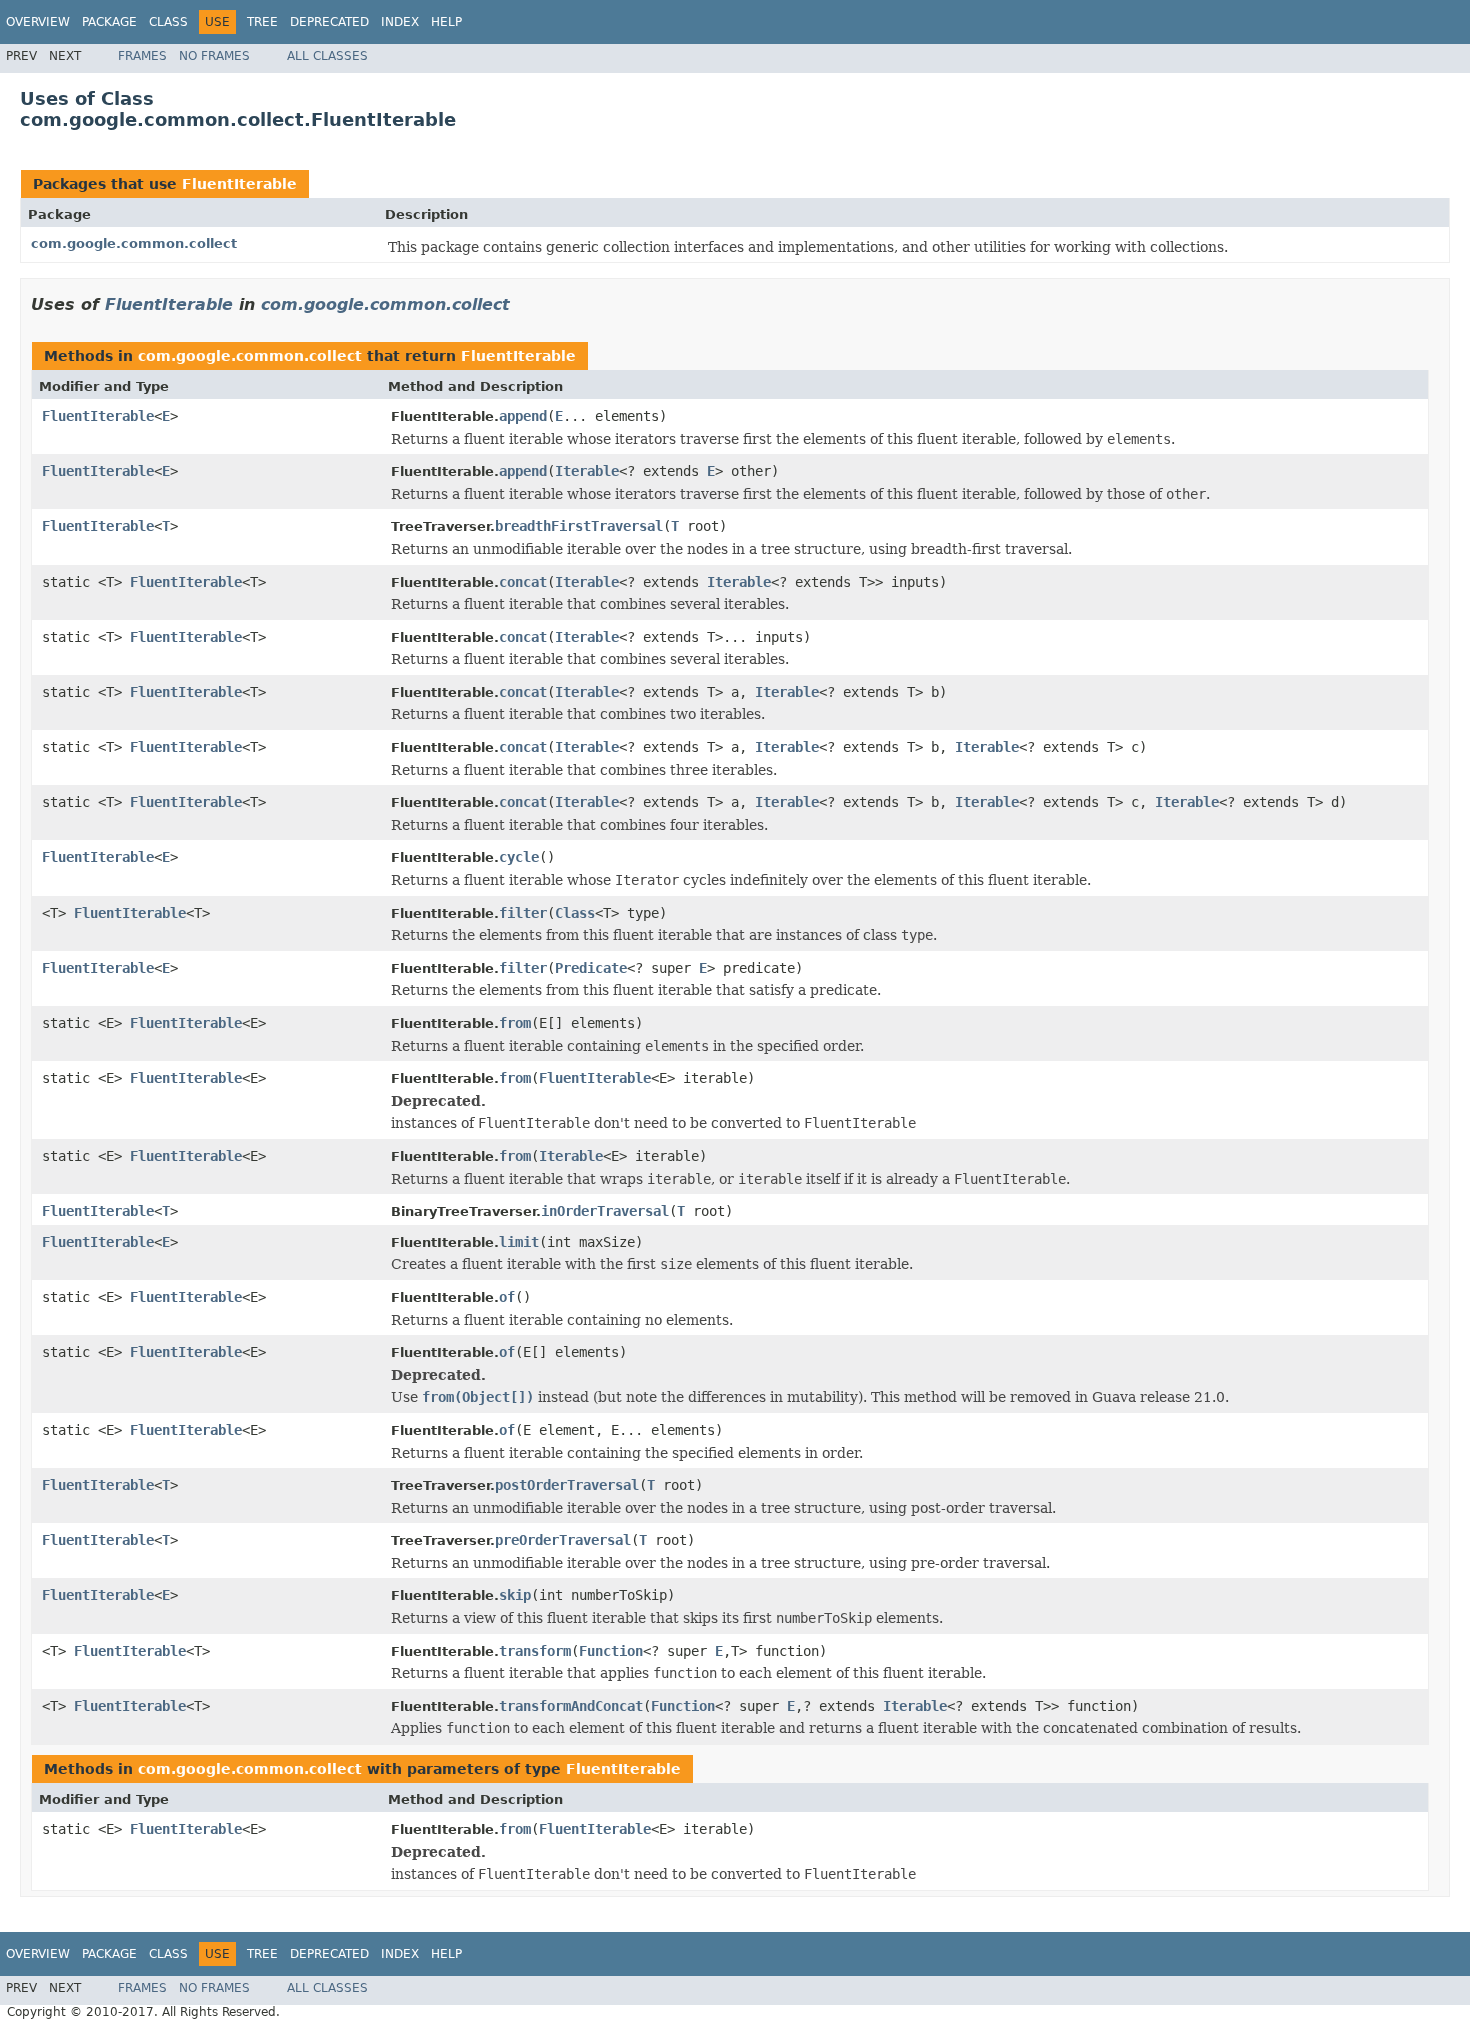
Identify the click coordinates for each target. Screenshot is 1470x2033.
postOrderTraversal (567, 1485)
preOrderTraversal (563, 1540)
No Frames (214, 56)
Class (168, 22)
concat (523, 582)
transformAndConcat (571, 1706)
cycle (519, 857)
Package (109, 22)
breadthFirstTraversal (579, 526)
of (507, 1297)
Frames (142, 56)
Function (611, 1651)
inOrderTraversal (605, 1211)
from (515, 1023)
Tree (262, 22)
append (523, 416)
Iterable (587, 471)
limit (519, 1242)
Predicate (591, 968)
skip (515, 1595)
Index (400, 22)
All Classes (327, 56)
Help (446, 22)
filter (523, 913)
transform (535, 1651)
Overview (38, 22)
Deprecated (329, 22)
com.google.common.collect (134, 243)
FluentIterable (239, 184)
